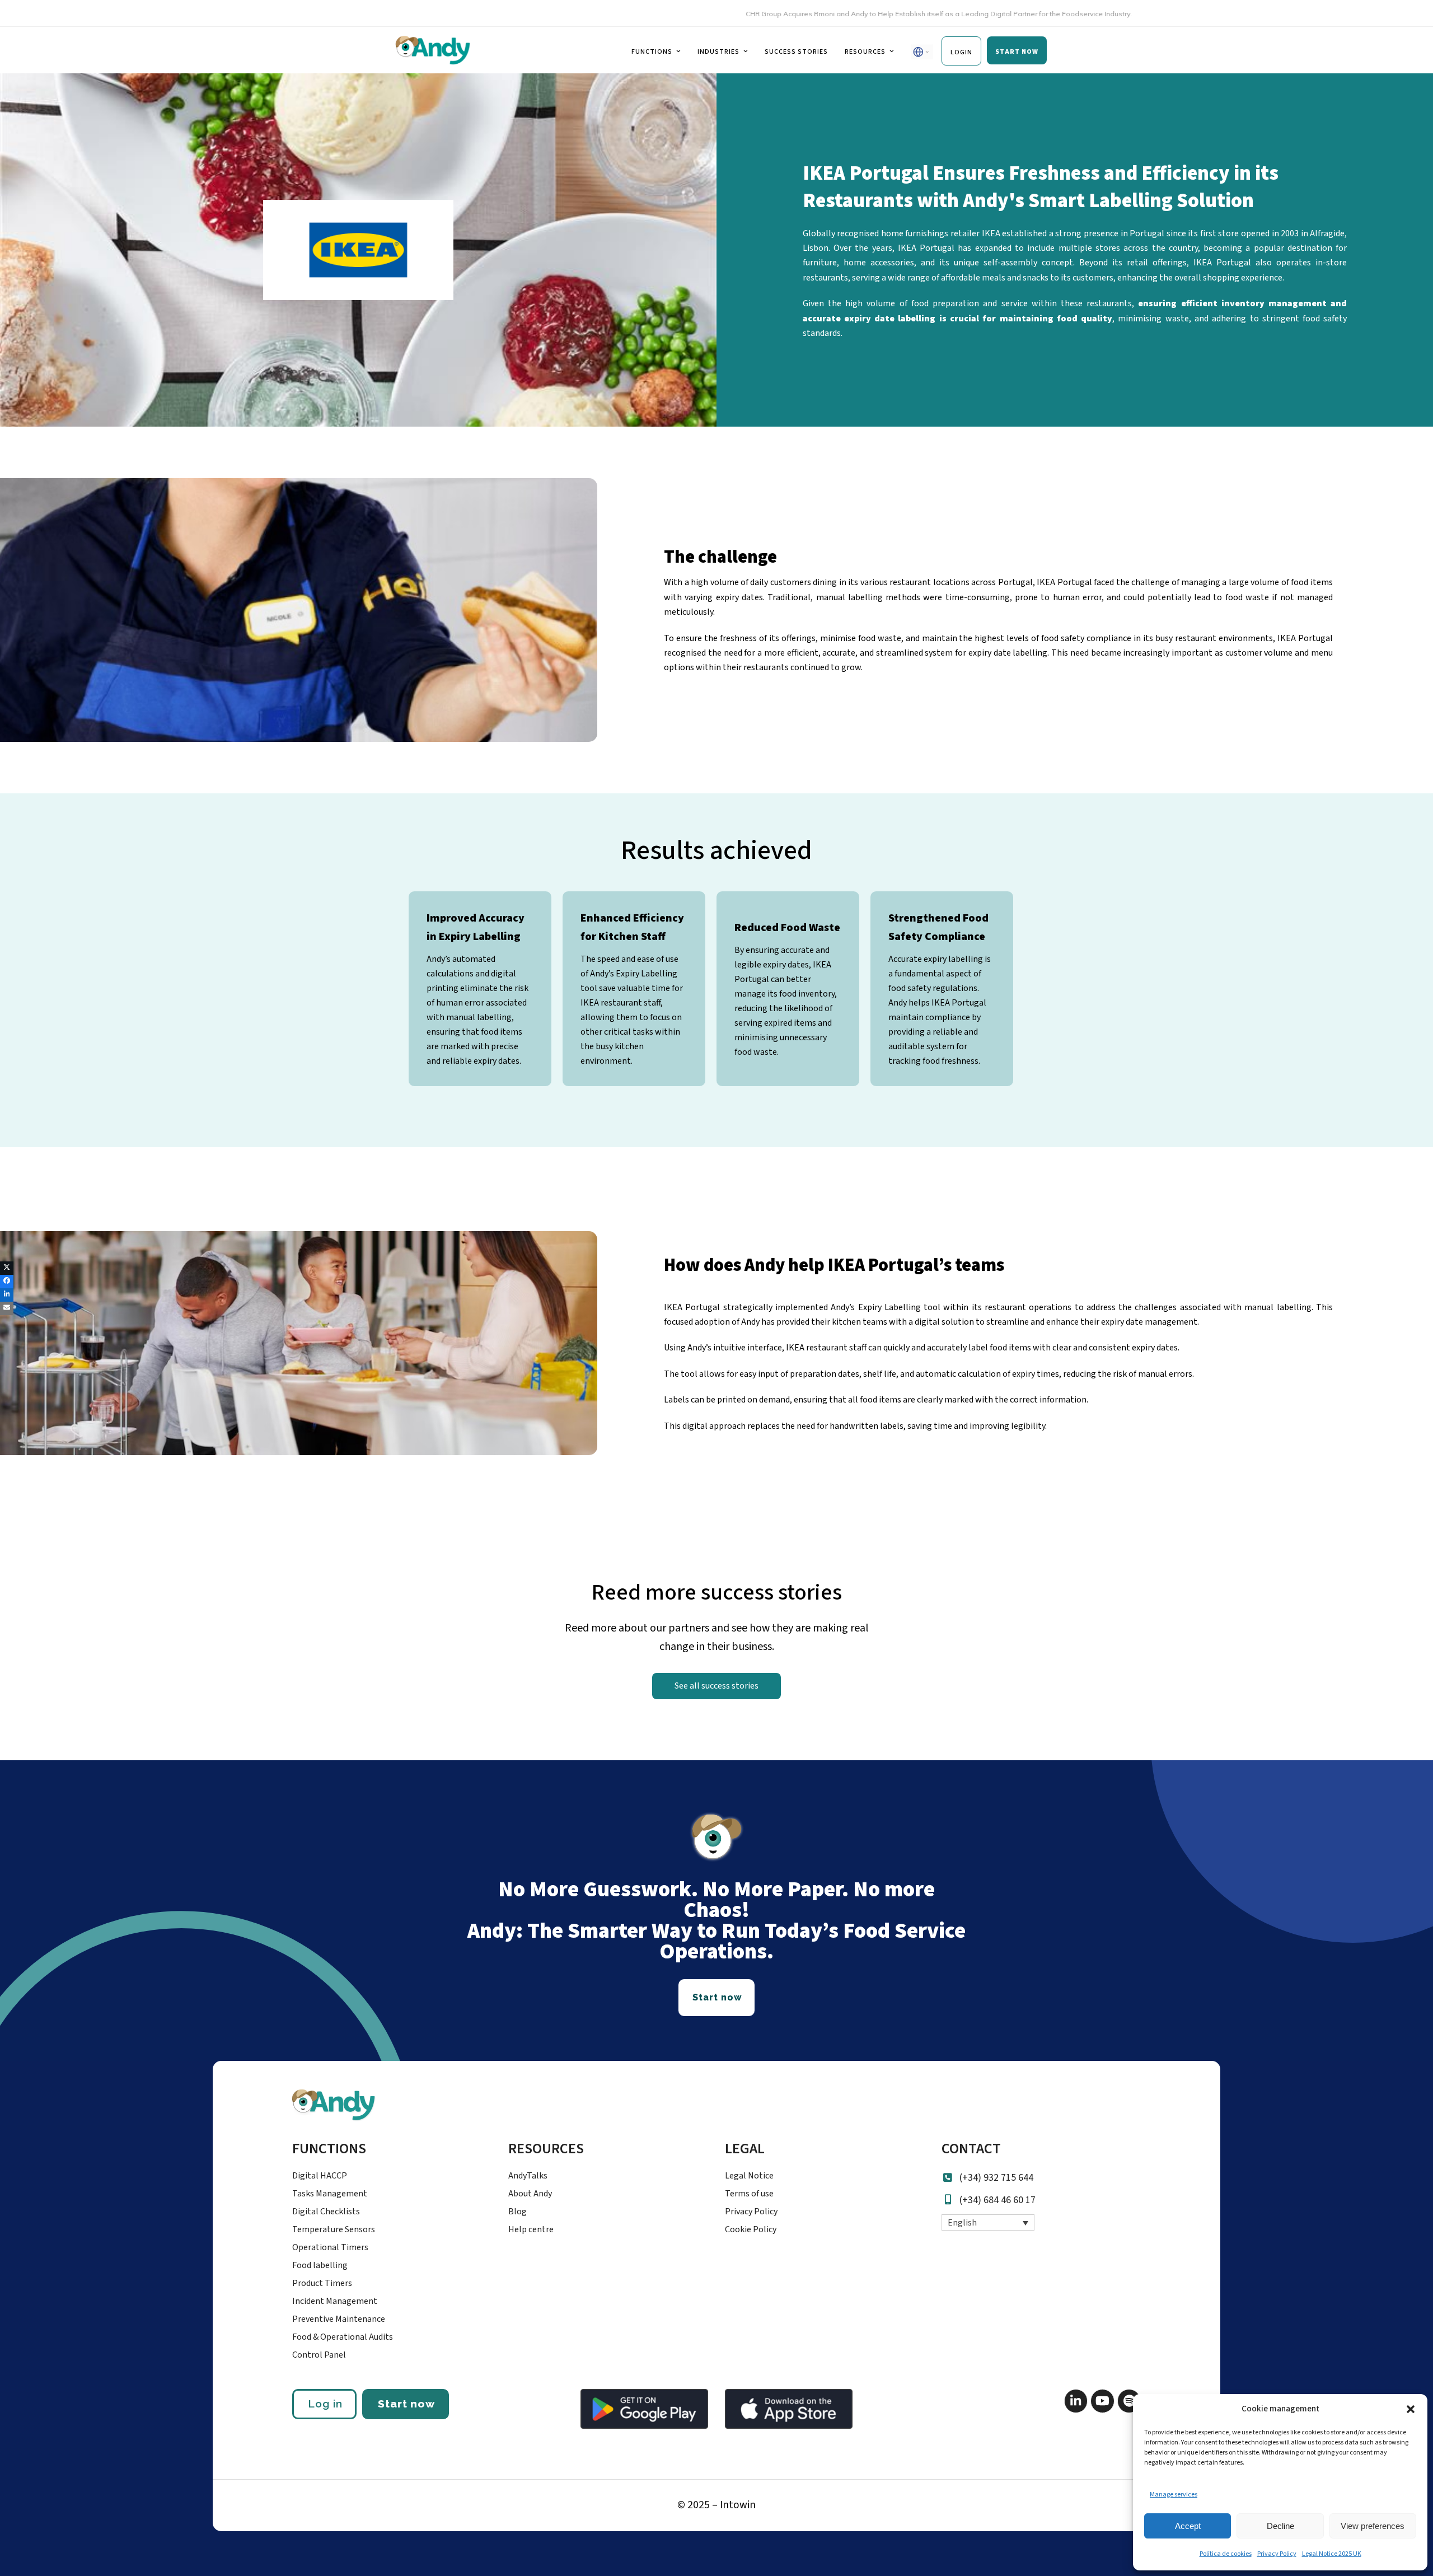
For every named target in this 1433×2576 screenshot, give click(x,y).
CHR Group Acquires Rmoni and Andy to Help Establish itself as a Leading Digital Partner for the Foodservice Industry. (856, 14)
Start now (406, 2404)
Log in (325, 2404)
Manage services (1174, 2495)
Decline (1280, 2526)
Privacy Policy (1277, 2554)
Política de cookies (1226, 2554)
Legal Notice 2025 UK (1332, 2554)
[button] (1411, 2409)
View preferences (1373, 2526)
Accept (1188, 2526)
